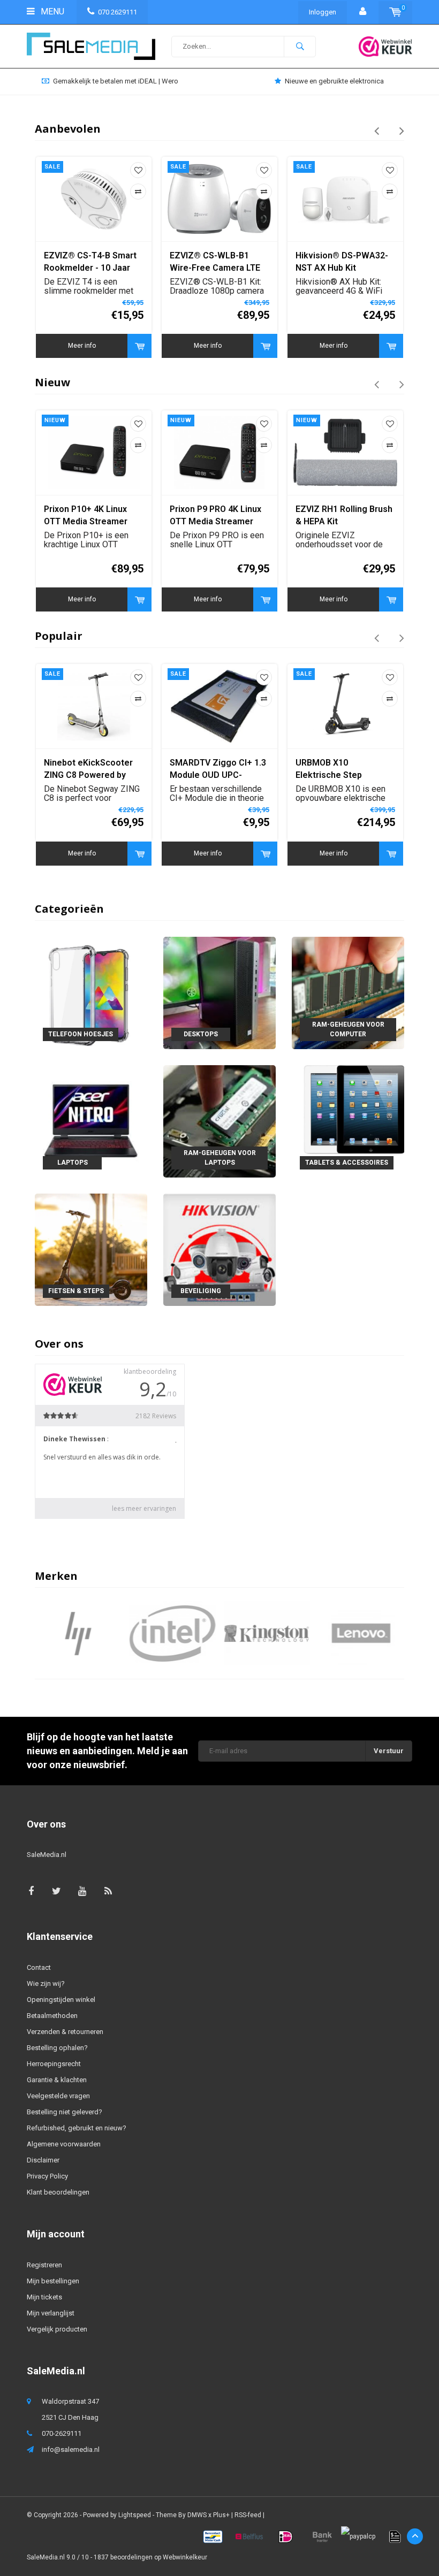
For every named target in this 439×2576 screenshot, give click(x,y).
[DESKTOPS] (219, 992)
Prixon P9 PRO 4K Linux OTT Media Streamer (215, 515)
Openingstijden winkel (61, 2000)
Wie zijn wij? (46, 1983)
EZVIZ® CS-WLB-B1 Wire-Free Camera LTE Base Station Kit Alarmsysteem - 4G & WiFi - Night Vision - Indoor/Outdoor (215, 262)
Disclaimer (43, 2160)
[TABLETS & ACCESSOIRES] (348, 1121)
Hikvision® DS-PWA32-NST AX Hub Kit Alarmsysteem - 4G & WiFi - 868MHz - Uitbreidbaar (342, 262)
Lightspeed (135, 2515)
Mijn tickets (44, 2297)
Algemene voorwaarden (64, 2144)
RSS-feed (248, 2515)
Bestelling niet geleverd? (65, 2112)
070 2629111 (118, 12)
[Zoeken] (300, 47)
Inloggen (323, 12)
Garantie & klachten (57, 2080)
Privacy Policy (47, 2176)
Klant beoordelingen (58, 2192)
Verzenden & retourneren (65, 2032)
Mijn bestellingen (53, 2281)
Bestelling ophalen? (57, 2048)
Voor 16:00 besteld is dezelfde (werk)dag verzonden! (335, 81)
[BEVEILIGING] (219, 1249)
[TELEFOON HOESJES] (91, 992)
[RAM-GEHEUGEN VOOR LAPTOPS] (219, 1121)
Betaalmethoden (52, 2016)
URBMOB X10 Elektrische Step (329, 769)
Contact (39, 1967)
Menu (51, 12)
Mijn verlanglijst (51, 2313)
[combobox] (244, 47)
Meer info (82, 346)
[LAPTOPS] (91, 1121)
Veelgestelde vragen (58, 2096)
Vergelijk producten (57, 2329)
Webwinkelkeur (185, 2557)
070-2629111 (62, 2433)
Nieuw (52, 382)
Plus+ (221, 2515)
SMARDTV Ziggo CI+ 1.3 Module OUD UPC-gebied (218, 770)
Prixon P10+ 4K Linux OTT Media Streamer (86, 515)
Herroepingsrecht (54, 2064)
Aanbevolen (68, 129)
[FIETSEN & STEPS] (91, 1249)
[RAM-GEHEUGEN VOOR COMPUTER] (348, 992)
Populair (59, 636)
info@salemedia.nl (71, 2449)
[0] (395, 12)
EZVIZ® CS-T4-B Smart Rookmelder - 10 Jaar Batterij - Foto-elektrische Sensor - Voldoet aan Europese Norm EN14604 (90, 262)
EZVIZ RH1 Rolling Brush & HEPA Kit (344, 515)
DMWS (197, 2515)
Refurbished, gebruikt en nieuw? (77, 2128)
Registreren (44, 2265)
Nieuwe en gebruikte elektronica (115, 81)
